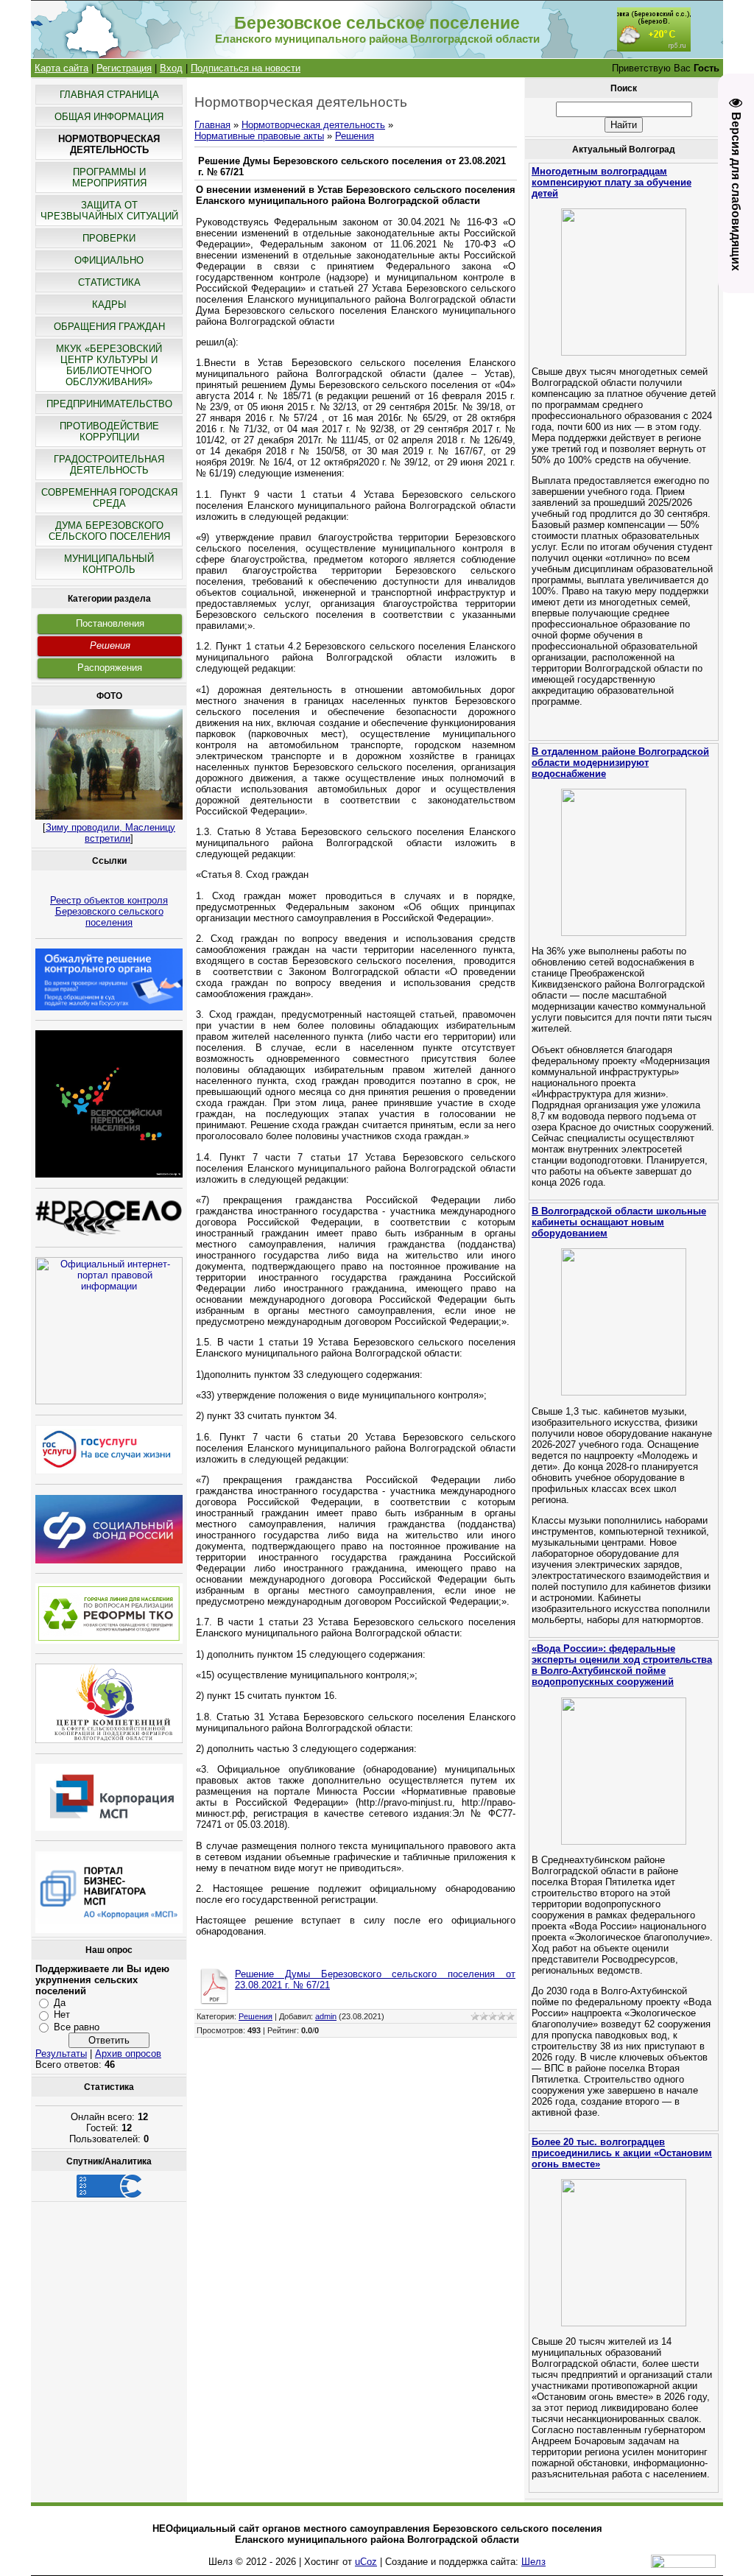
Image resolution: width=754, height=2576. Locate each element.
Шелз (533, 2562)
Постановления (110, 623)
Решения (110, 645)
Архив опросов (128, 2054)
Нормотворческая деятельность (313, 125)
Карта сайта (61, 68)
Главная (212, 125)
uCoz (366, 2562)
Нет (62, 2014)
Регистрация (124, 68)
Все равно (77, 2027)
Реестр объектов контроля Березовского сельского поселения (109, 911)
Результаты (61, 2054)
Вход (171, 68)
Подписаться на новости (246, 68)
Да (60, 2003)
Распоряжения (110, 668)
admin (326, 2016)
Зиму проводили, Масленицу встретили (110, 833)
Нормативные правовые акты (259, 136)
